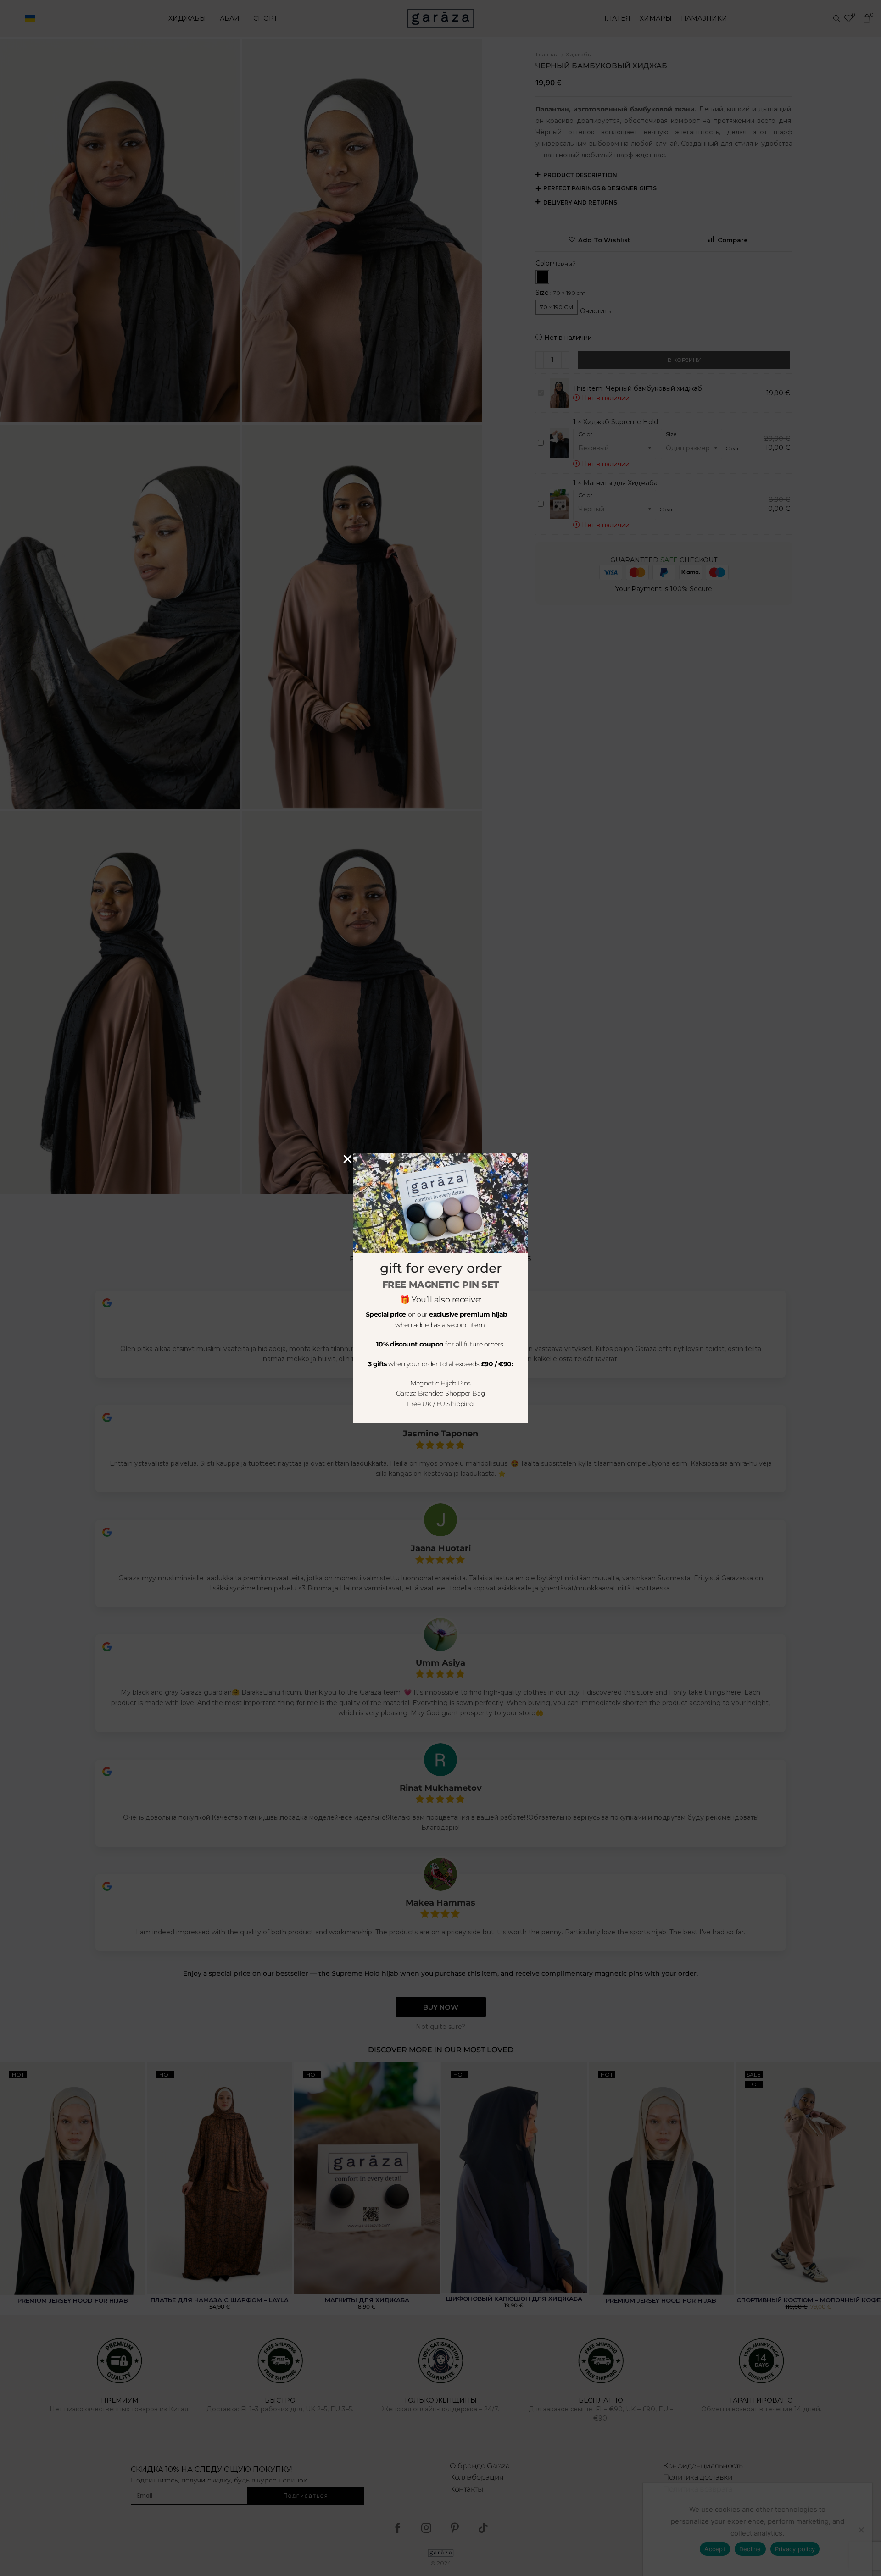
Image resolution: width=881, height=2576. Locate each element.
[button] (348, 1159)
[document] (440, 1288)
